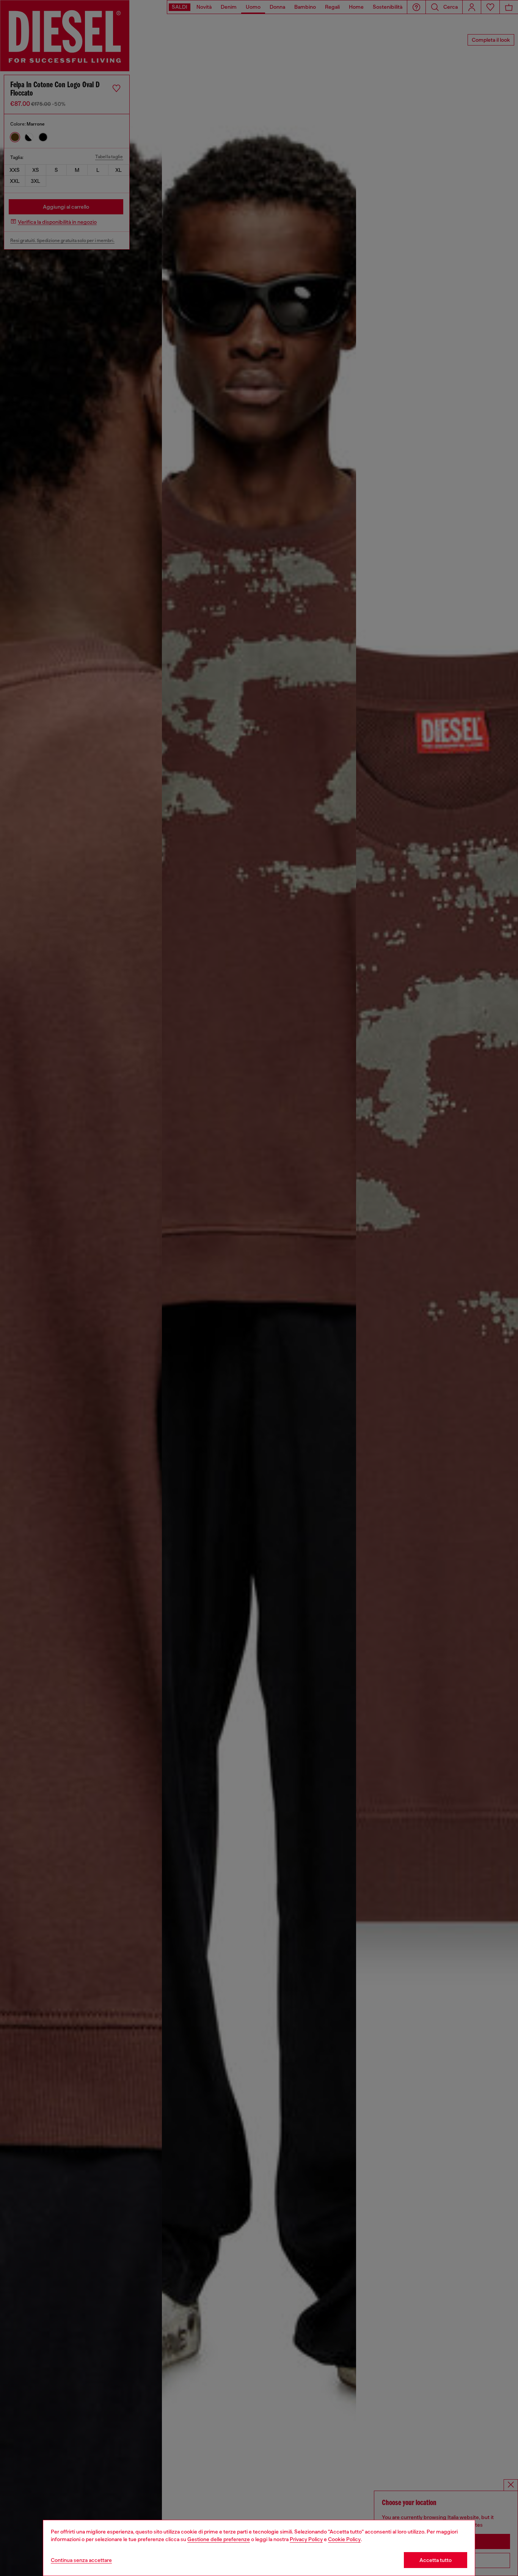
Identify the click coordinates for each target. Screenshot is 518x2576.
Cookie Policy (344, 2539)
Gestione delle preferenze (219, 2539)
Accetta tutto (436, 2560)
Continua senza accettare (81, 2560)
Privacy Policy (306, 2539)
